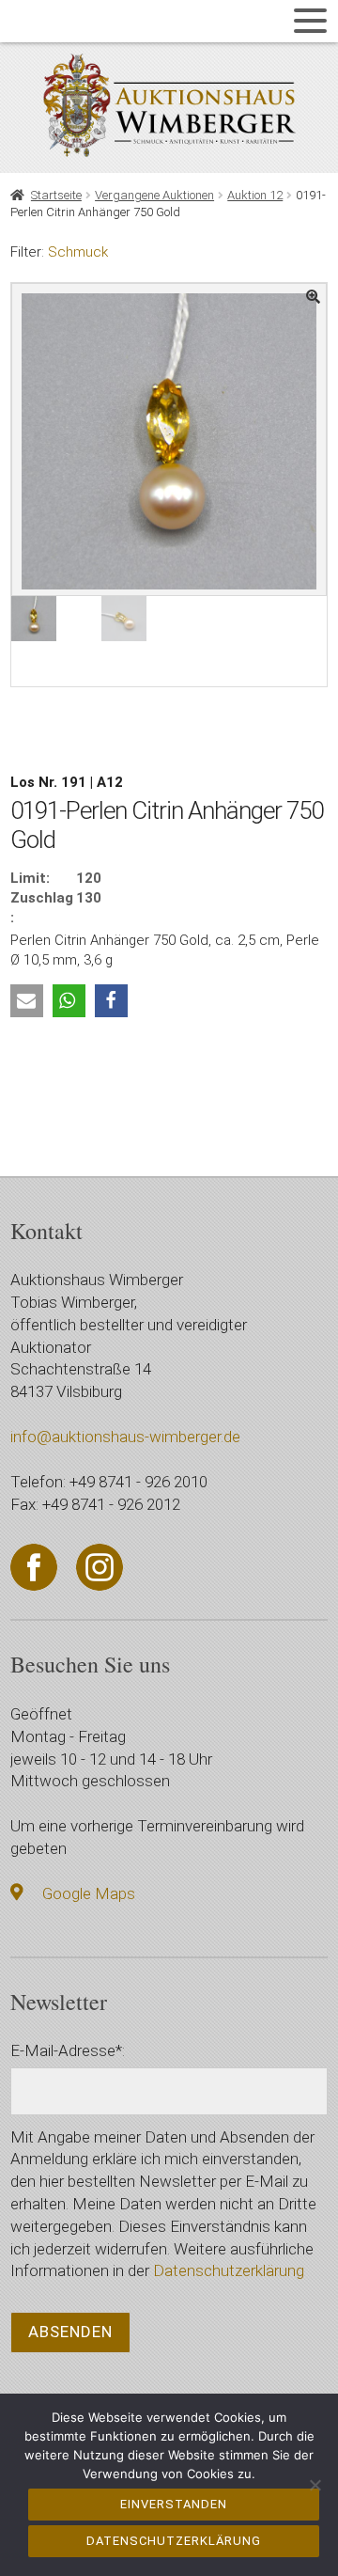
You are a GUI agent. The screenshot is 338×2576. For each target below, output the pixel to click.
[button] (27, 1001)
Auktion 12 (255, 195)
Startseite (56, 195)
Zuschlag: (42, 908)
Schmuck (78, 252)
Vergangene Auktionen (154, 195)
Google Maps (89, 1893)
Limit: (30, 878)
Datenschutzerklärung (229, 2270)
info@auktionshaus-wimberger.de (125, 1437)
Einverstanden (174, 2504)
